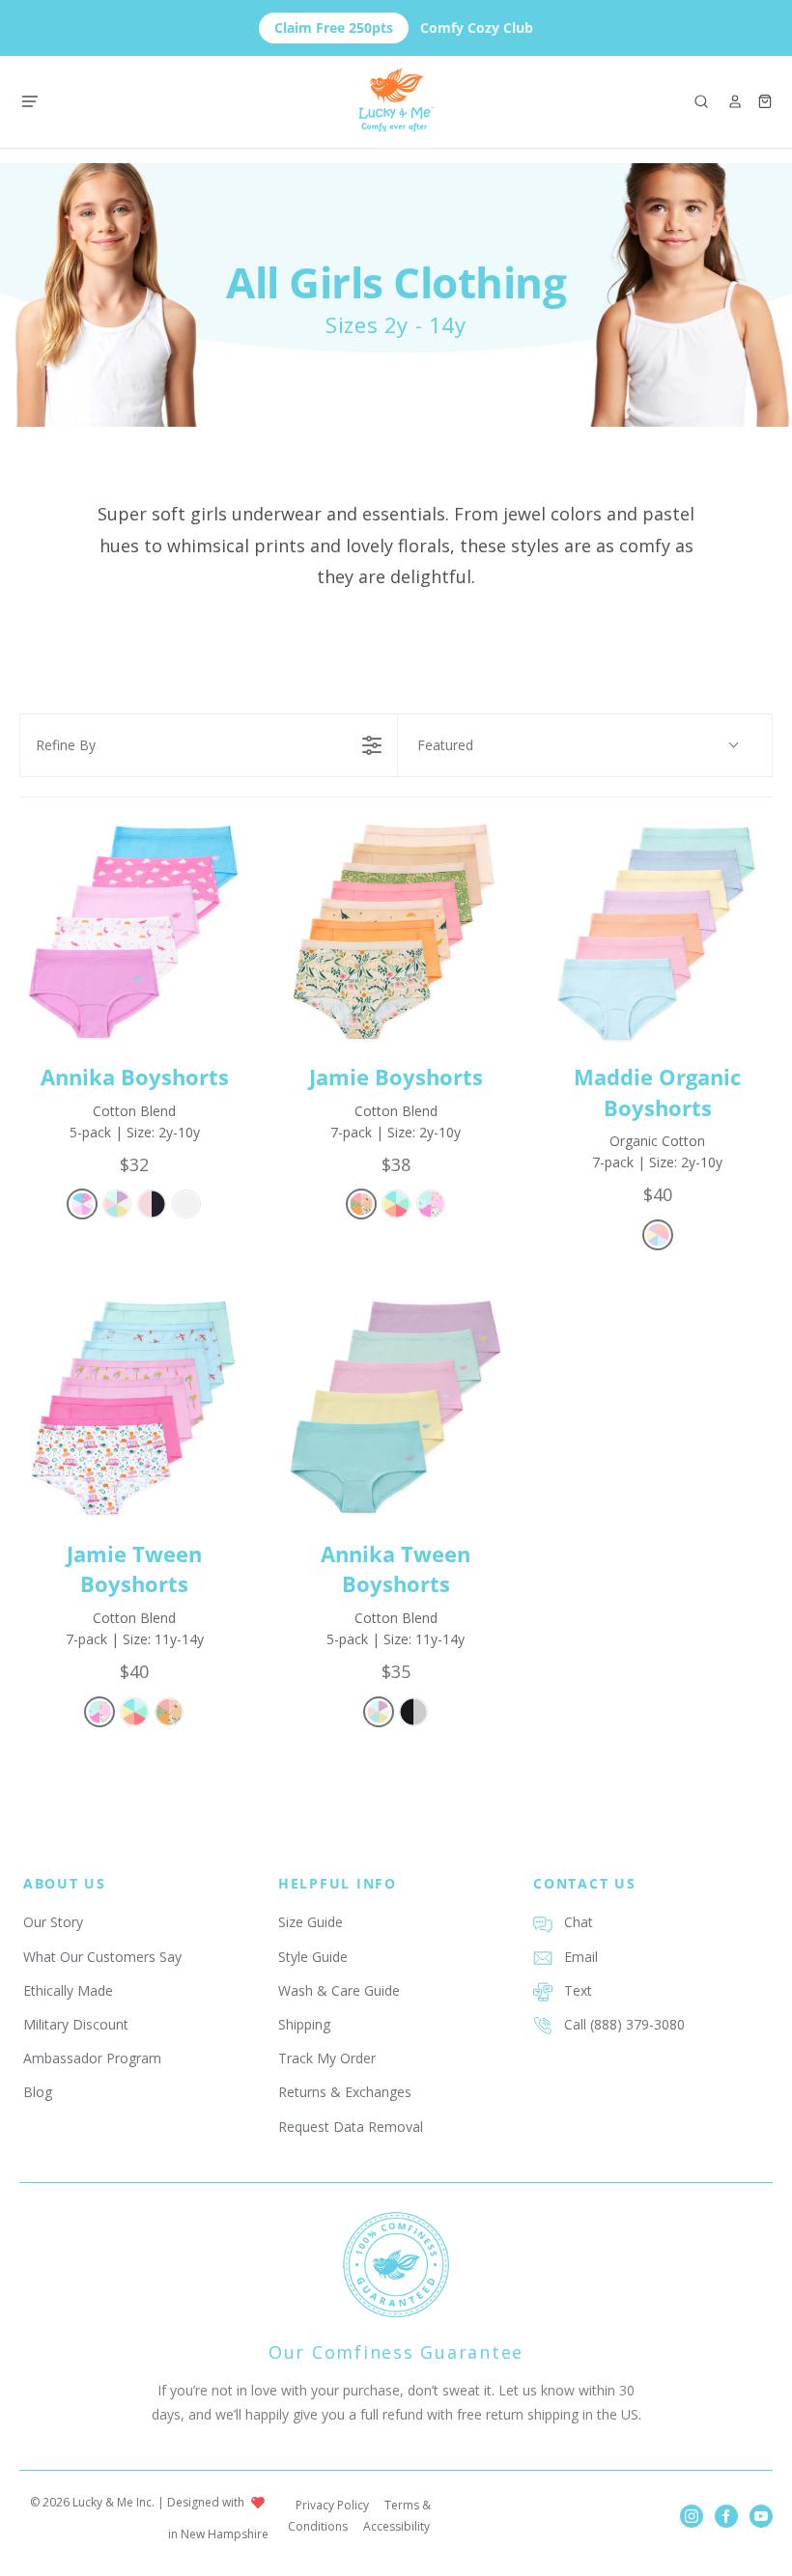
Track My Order (327, 2058)
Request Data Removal (351, 2127)
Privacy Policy (332, 2505)
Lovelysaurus (361, 1204)
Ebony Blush (152, 1204)
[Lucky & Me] (396, 102)
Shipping (304, 2024)
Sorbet (396, 1204)
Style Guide (313, 1957)
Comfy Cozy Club (404, 28)
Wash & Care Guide (339, 1990)
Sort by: (445, 745)
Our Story (53, 1922)
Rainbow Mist (658, 1235)
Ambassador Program (92, 2058)
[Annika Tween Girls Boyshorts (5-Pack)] (396, 1408)
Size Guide (311, 1922)
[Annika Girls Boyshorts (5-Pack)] (135, 932)
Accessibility (396, 2526)
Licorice (413, 1712)
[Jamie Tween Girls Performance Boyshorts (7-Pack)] (135, 1408)
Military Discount (76, 2024)
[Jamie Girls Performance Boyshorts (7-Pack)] (396, 932)
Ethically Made (68, 1990)
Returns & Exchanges (345, 2092)
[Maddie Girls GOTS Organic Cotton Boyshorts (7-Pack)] (657, 932)
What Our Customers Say (102, 1957)
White (186, 1204)
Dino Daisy (82, 1204)
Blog (38, 2092)
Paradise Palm (431, 1204)
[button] (701, 101)
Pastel (117, 1204)
